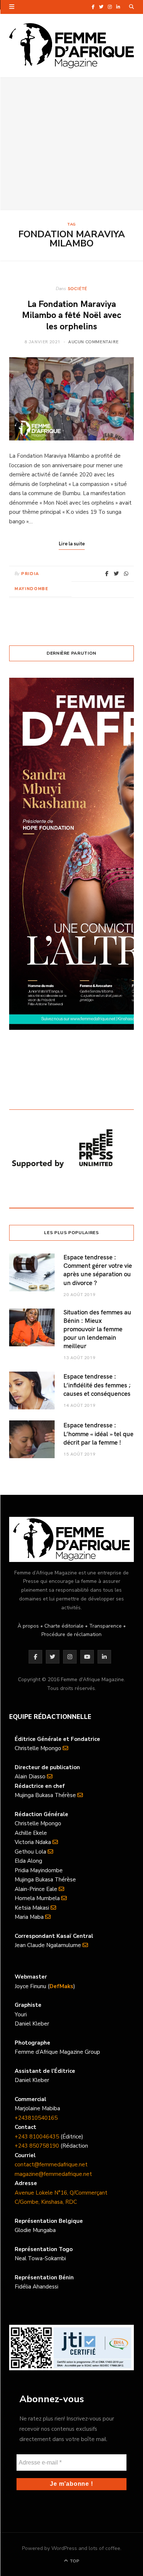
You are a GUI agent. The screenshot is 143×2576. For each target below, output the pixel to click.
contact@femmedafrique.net (51, 2165)
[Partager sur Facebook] (107, 574)
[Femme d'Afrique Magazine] (71, 46)
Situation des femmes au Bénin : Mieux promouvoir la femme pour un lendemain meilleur (97, 1329)
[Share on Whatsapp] (126, 574)
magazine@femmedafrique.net (53, 2174)
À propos (28, 1626)
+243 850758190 (37, 2146)
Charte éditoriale (64, 1626)
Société (78, 288)
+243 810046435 (37, 2137)
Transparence (105, 1626)
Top (74, 2561)
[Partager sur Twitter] (116, 574)
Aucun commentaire (93, 341)
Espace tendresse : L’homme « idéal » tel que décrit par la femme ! (98, 1433)
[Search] (131, 7)
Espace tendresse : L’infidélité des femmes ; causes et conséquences (97, 1385)
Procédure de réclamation (71, 1634)
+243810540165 (36, 2118)
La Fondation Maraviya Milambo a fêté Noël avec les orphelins (72, 315)
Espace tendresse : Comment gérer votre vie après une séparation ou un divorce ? (98, 1270)
